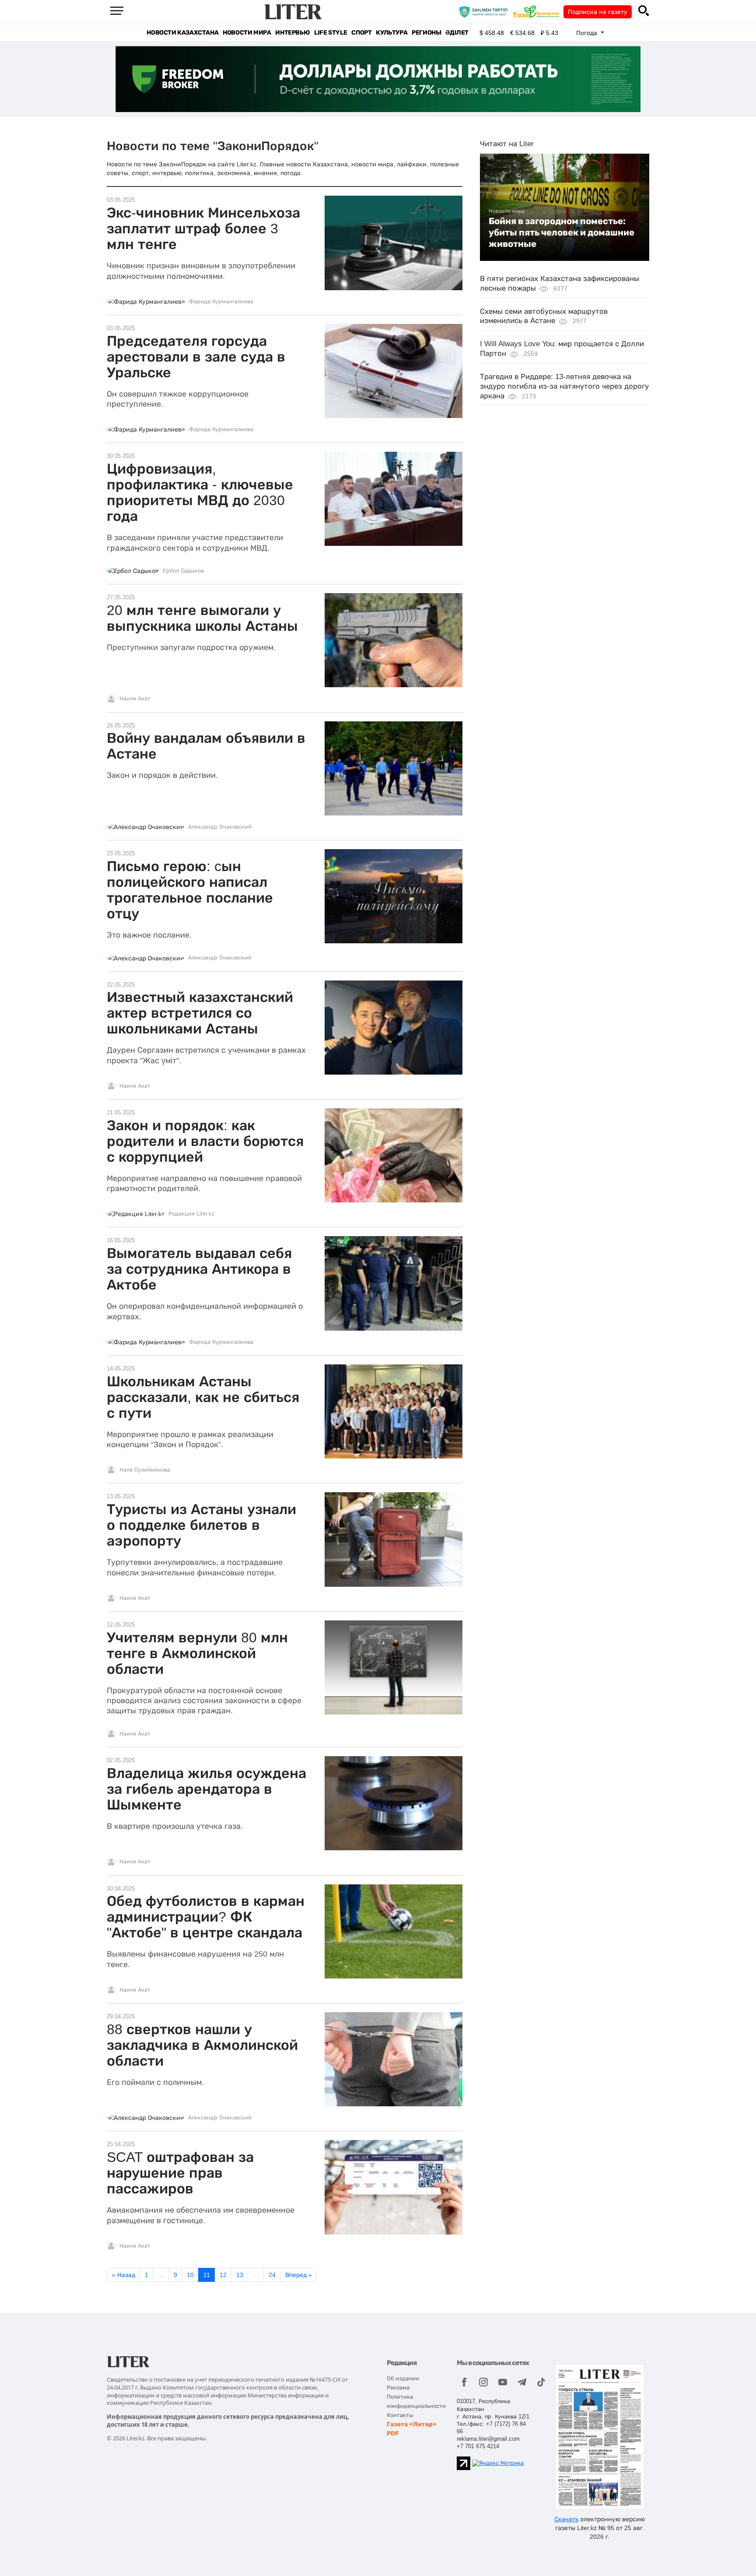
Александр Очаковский (220, 827)
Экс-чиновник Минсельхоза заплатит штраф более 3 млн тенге (203, 228)
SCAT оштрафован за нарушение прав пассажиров (180, 2173)
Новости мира (247, 33)
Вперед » (299, 2275)
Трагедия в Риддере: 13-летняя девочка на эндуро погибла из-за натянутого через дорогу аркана (564, 386)
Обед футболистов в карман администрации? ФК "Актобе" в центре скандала (206, 1917)
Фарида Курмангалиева (221, 302)
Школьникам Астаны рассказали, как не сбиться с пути (203, 1397)
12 (223, 2275)
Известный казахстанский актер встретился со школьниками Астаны (200, 1013)
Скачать (566, 2519)
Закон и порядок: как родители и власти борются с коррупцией (205, 1141)
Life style (331, 33)
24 (272, 2275)
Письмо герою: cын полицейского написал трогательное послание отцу (190, 890)
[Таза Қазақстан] (538, 11)
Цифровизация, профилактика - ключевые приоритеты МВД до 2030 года (200, 492)
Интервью (292, 33)
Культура (392, 33)
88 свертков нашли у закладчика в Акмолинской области (202, 2045)
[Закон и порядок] (485, 11)
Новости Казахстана (182, 33)
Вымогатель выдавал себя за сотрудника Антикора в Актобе (199, 1269)
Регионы (426, 33)
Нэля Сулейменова (145, 1470)
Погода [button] (588, 33)
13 (240, 2275)
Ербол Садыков (183, 571)
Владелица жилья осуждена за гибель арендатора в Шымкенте (206, 1789)
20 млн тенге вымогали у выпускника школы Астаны (202, 618)
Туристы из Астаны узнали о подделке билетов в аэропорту (201, 1525)
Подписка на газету (598, 12)
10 (190, 2275)
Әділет (457, 33)
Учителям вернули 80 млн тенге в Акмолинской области (197, 1653)
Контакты (400, 2415)
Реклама (398, 2388)
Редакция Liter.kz (192, 1214)
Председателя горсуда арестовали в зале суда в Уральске (196, 357)
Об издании (403, 2378)
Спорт (361, 33)
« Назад (124, 2275)
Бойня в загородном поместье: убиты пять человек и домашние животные (562, 233)
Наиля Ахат (135, 699)
